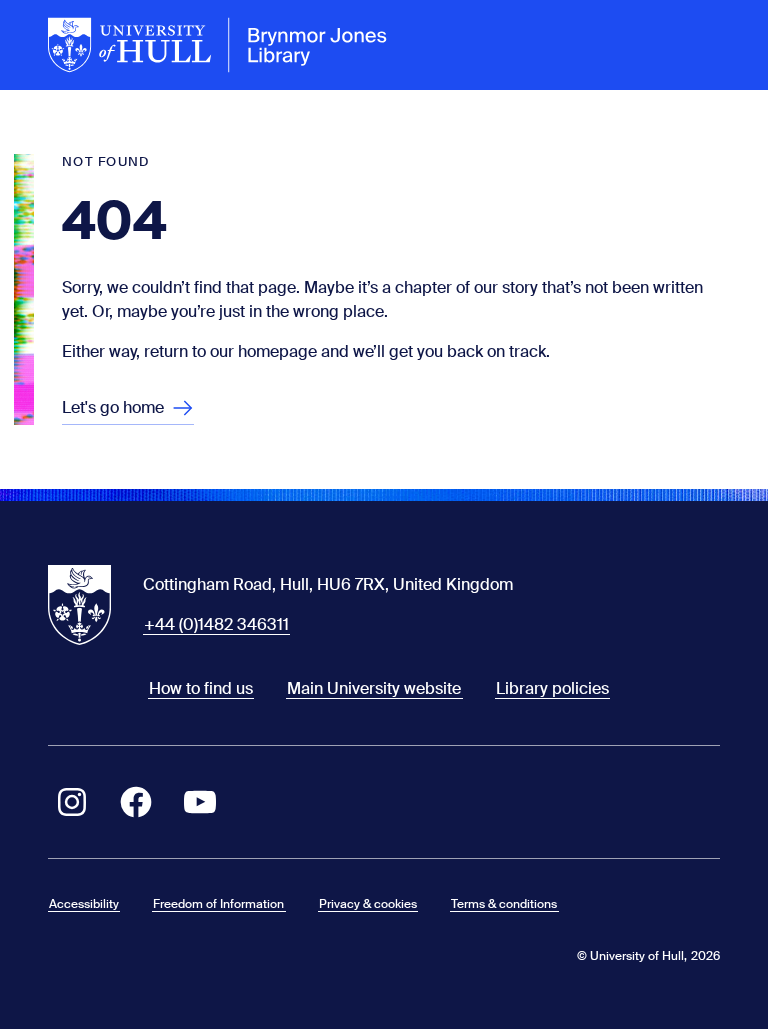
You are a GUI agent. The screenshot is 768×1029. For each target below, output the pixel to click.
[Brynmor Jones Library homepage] (218, 45)
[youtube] (200, 802)
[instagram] (72, 802)
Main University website (374, 688)
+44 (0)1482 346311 (216, 624)
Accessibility (84, 904)
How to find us (201, 688)
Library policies (552, 688)
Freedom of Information (218, 904)
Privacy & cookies (368, 904)
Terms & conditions (504, 904)
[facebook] (136, 802)
